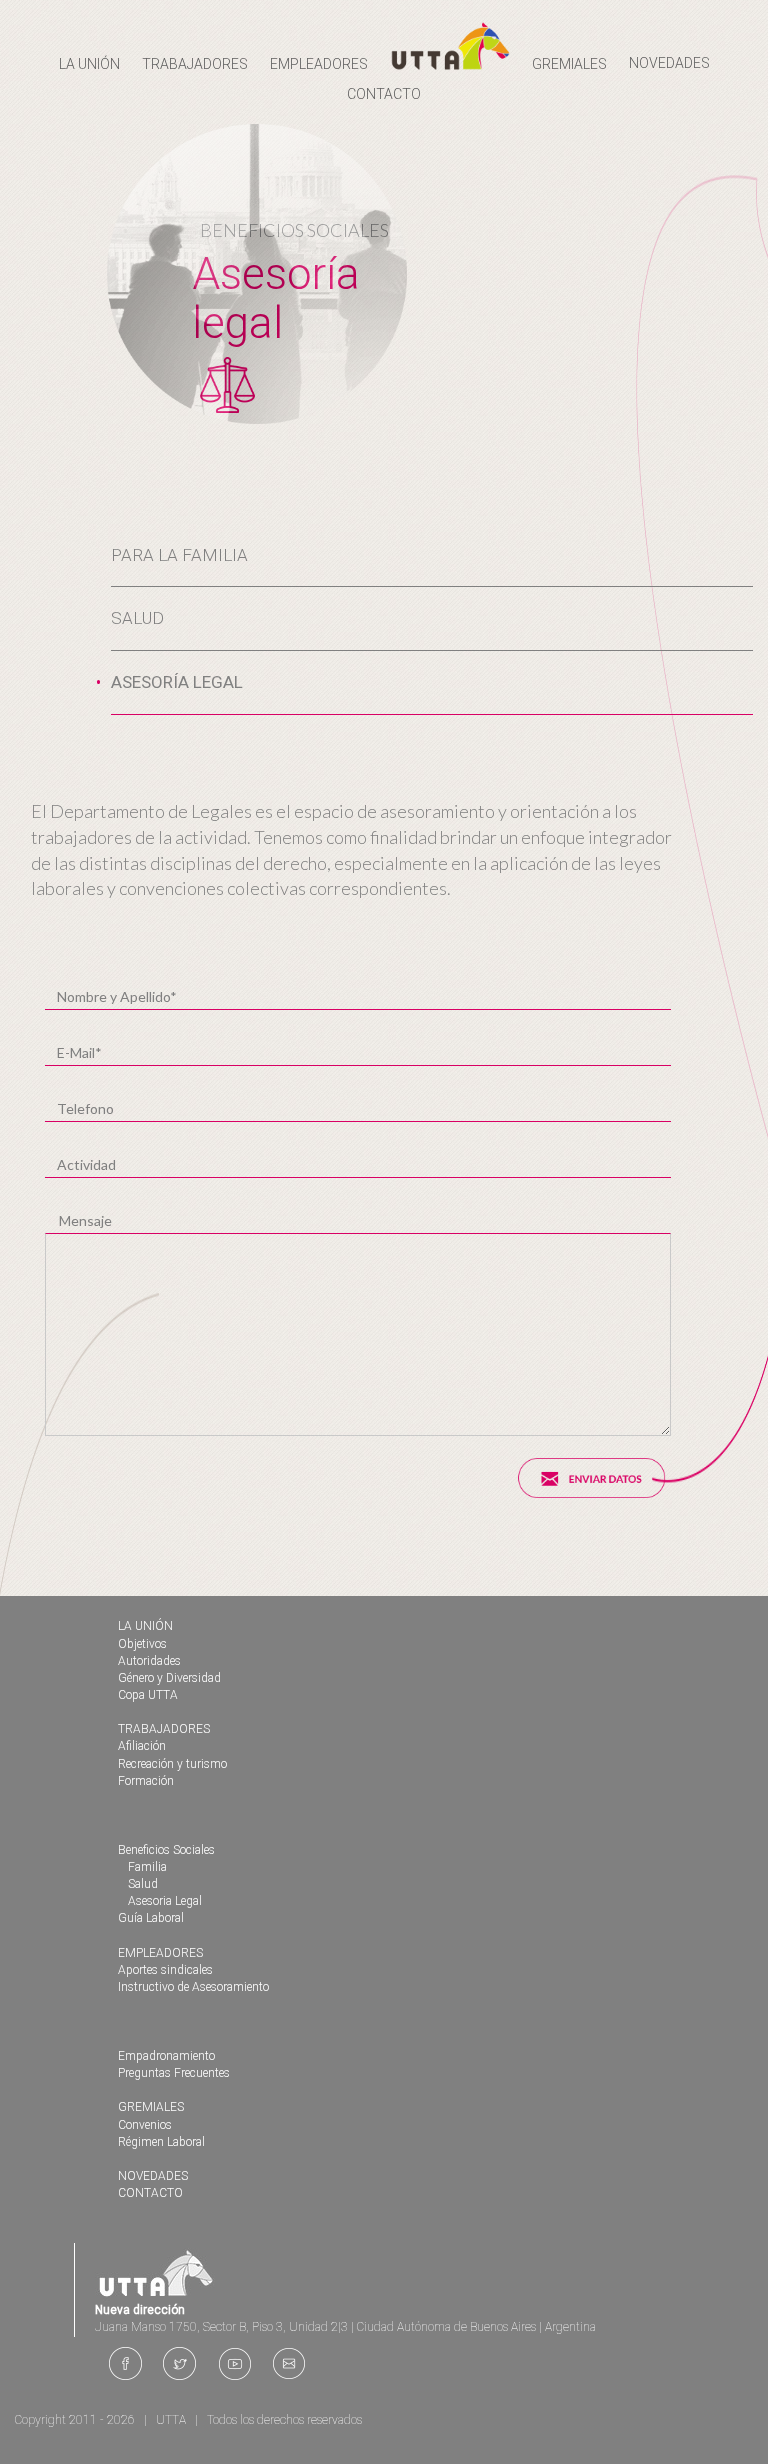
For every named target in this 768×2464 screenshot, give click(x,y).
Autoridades (149, 1661)
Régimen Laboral (161, 2142)
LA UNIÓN (145, 1626)
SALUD (137, 618)
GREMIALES (151, 2107)
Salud (143, 1884)
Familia (147, 1867)
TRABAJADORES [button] (195, 64)
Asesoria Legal (165, 1901)
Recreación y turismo (172, 1764)
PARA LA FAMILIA (179, 555)
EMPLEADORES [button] (319, 64)
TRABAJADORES (164, 1729)
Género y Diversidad (169, 1678)
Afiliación (142, 1746)
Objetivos (142, 1644)
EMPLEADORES (160, 1953)
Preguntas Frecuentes (174, 2073)
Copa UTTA (148, 1695)
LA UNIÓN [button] (89, 64)
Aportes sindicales (165, 1970)
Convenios (145, 2125)
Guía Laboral (151, 1918)
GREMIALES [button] (569, 64)
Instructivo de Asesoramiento (193, 1987)
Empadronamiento (166, 2056)
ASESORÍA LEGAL (177, 682)
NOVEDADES (669, 63)
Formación (146, 1781)
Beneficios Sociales (166, 1850)
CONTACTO (384, 94)
